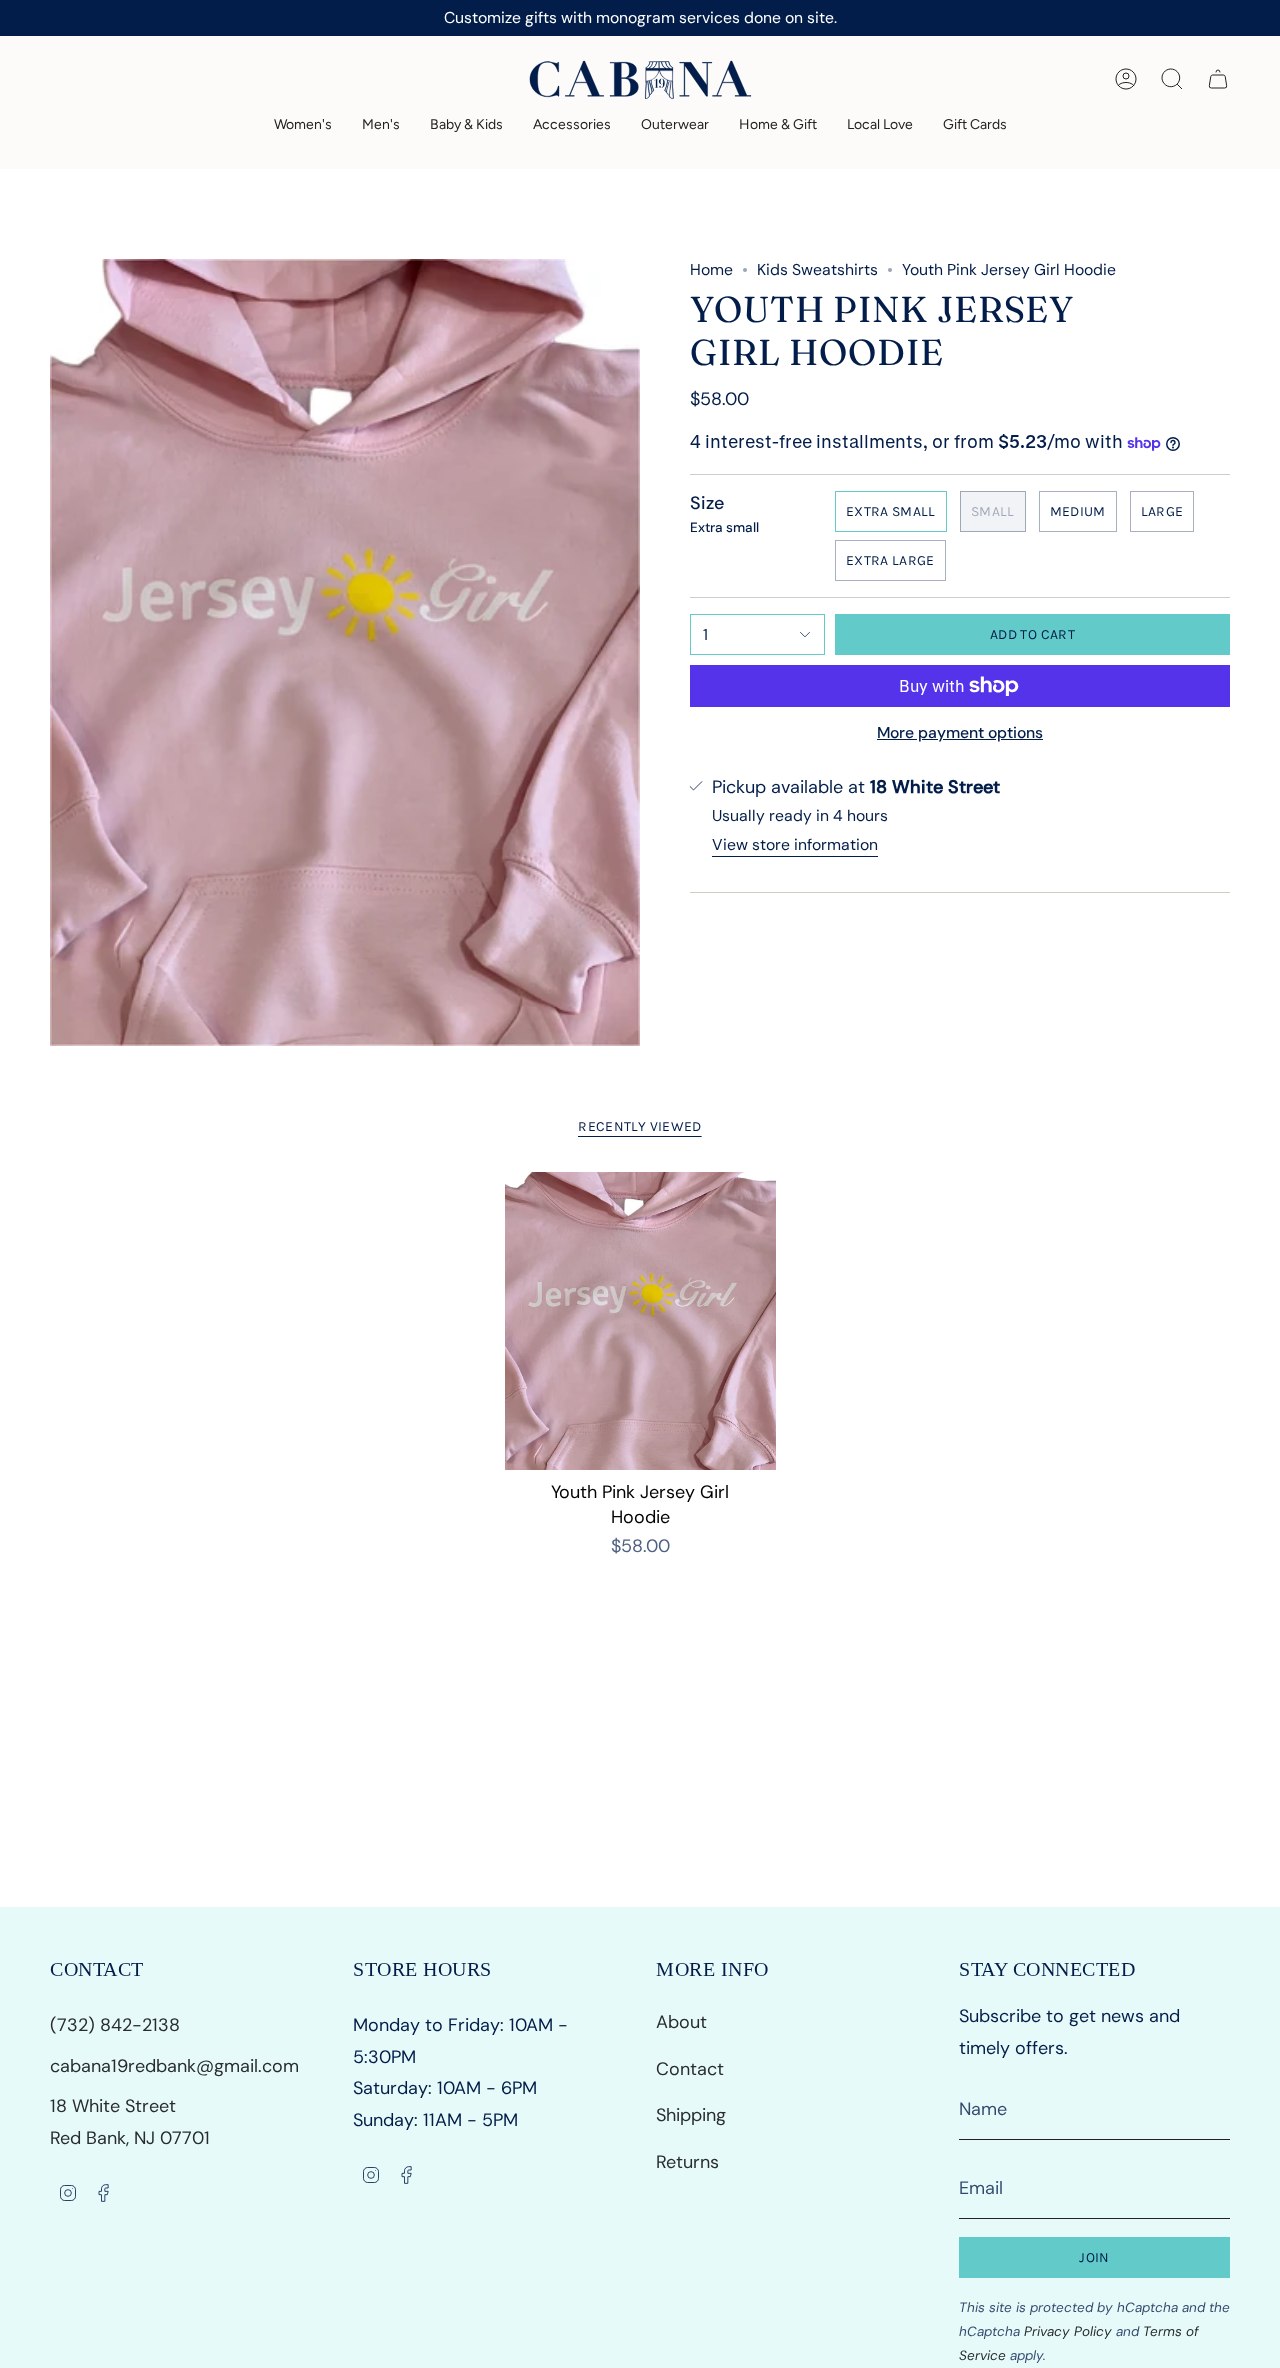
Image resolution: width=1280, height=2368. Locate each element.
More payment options (960, 732)
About (681, 2022)
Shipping (691, 2115)
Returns (687, 2162)
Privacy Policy (1068, 2331)
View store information (795, 844)
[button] (303, 125)
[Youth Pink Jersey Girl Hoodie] (640, 1321)
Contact (690, 2069)
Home (711, 269)
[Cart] (1218, 79)
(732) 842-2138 (117, 2025)
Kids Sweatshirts (817, 269)
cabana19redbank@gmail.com (174, 2066)
